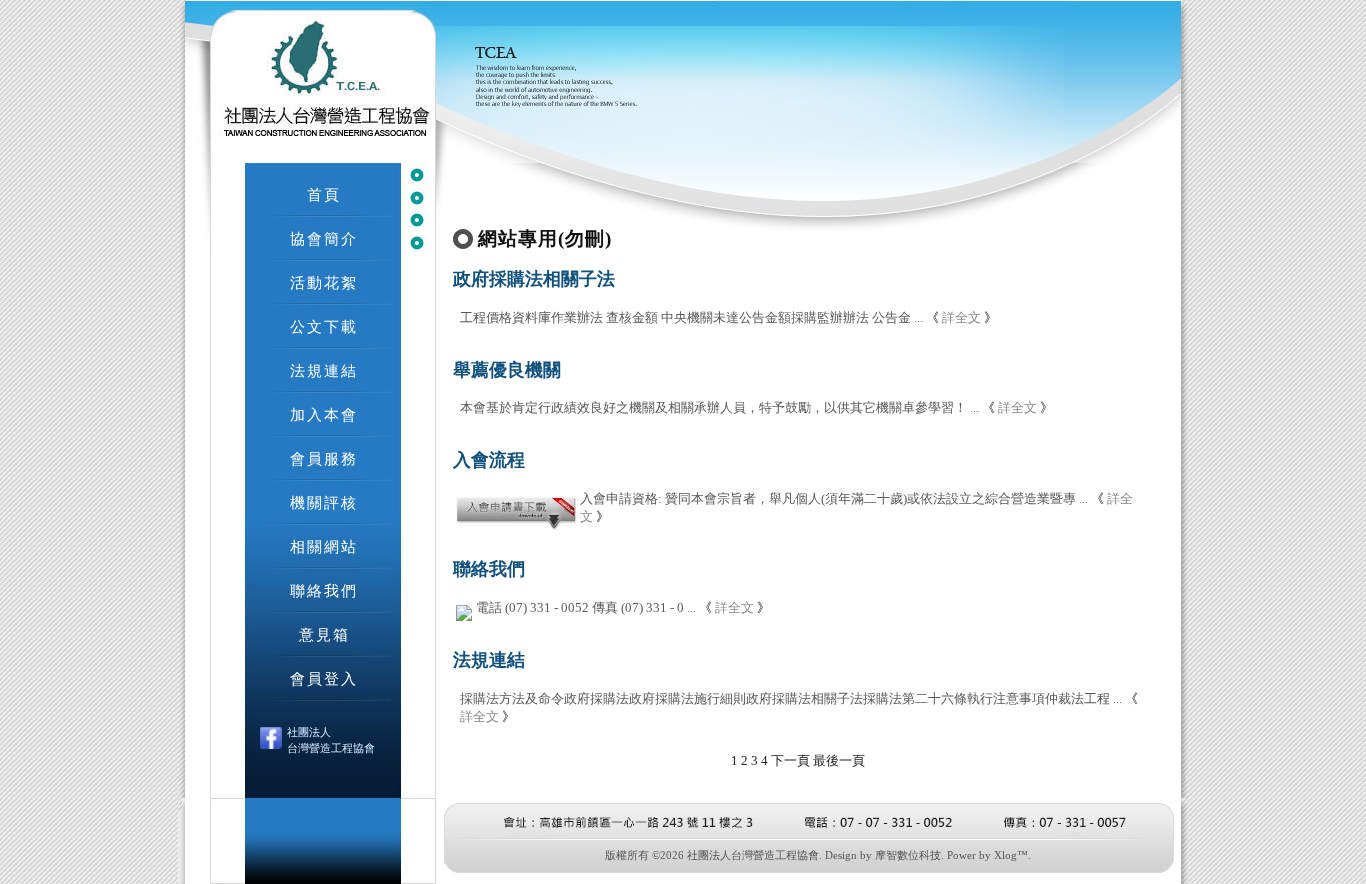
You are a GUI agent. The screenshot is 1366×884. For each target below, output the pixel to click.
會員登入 (324, 678)
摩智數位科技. (909, 855)
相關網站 (324, 546)
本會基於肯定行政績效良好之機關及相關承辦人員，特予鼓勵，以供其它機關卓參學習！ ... (719, 407)
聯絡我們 (324, 590)
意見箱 (324, 634)
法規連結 (324, 370)
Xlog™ (1011, 855)
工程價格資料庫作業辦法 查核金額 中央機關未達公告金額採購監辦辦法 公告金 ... (691, 317)
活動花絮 (324, 282)
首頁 (324, 194)
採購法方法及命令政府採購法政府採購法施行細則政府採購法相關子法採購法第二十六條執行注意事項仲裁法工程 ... (791, 698)
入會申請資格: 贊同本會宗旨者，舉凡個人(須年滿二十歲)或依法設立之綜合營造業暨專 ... (834, 498)
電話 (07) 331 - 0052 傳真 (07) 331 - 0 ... (586, 607)
